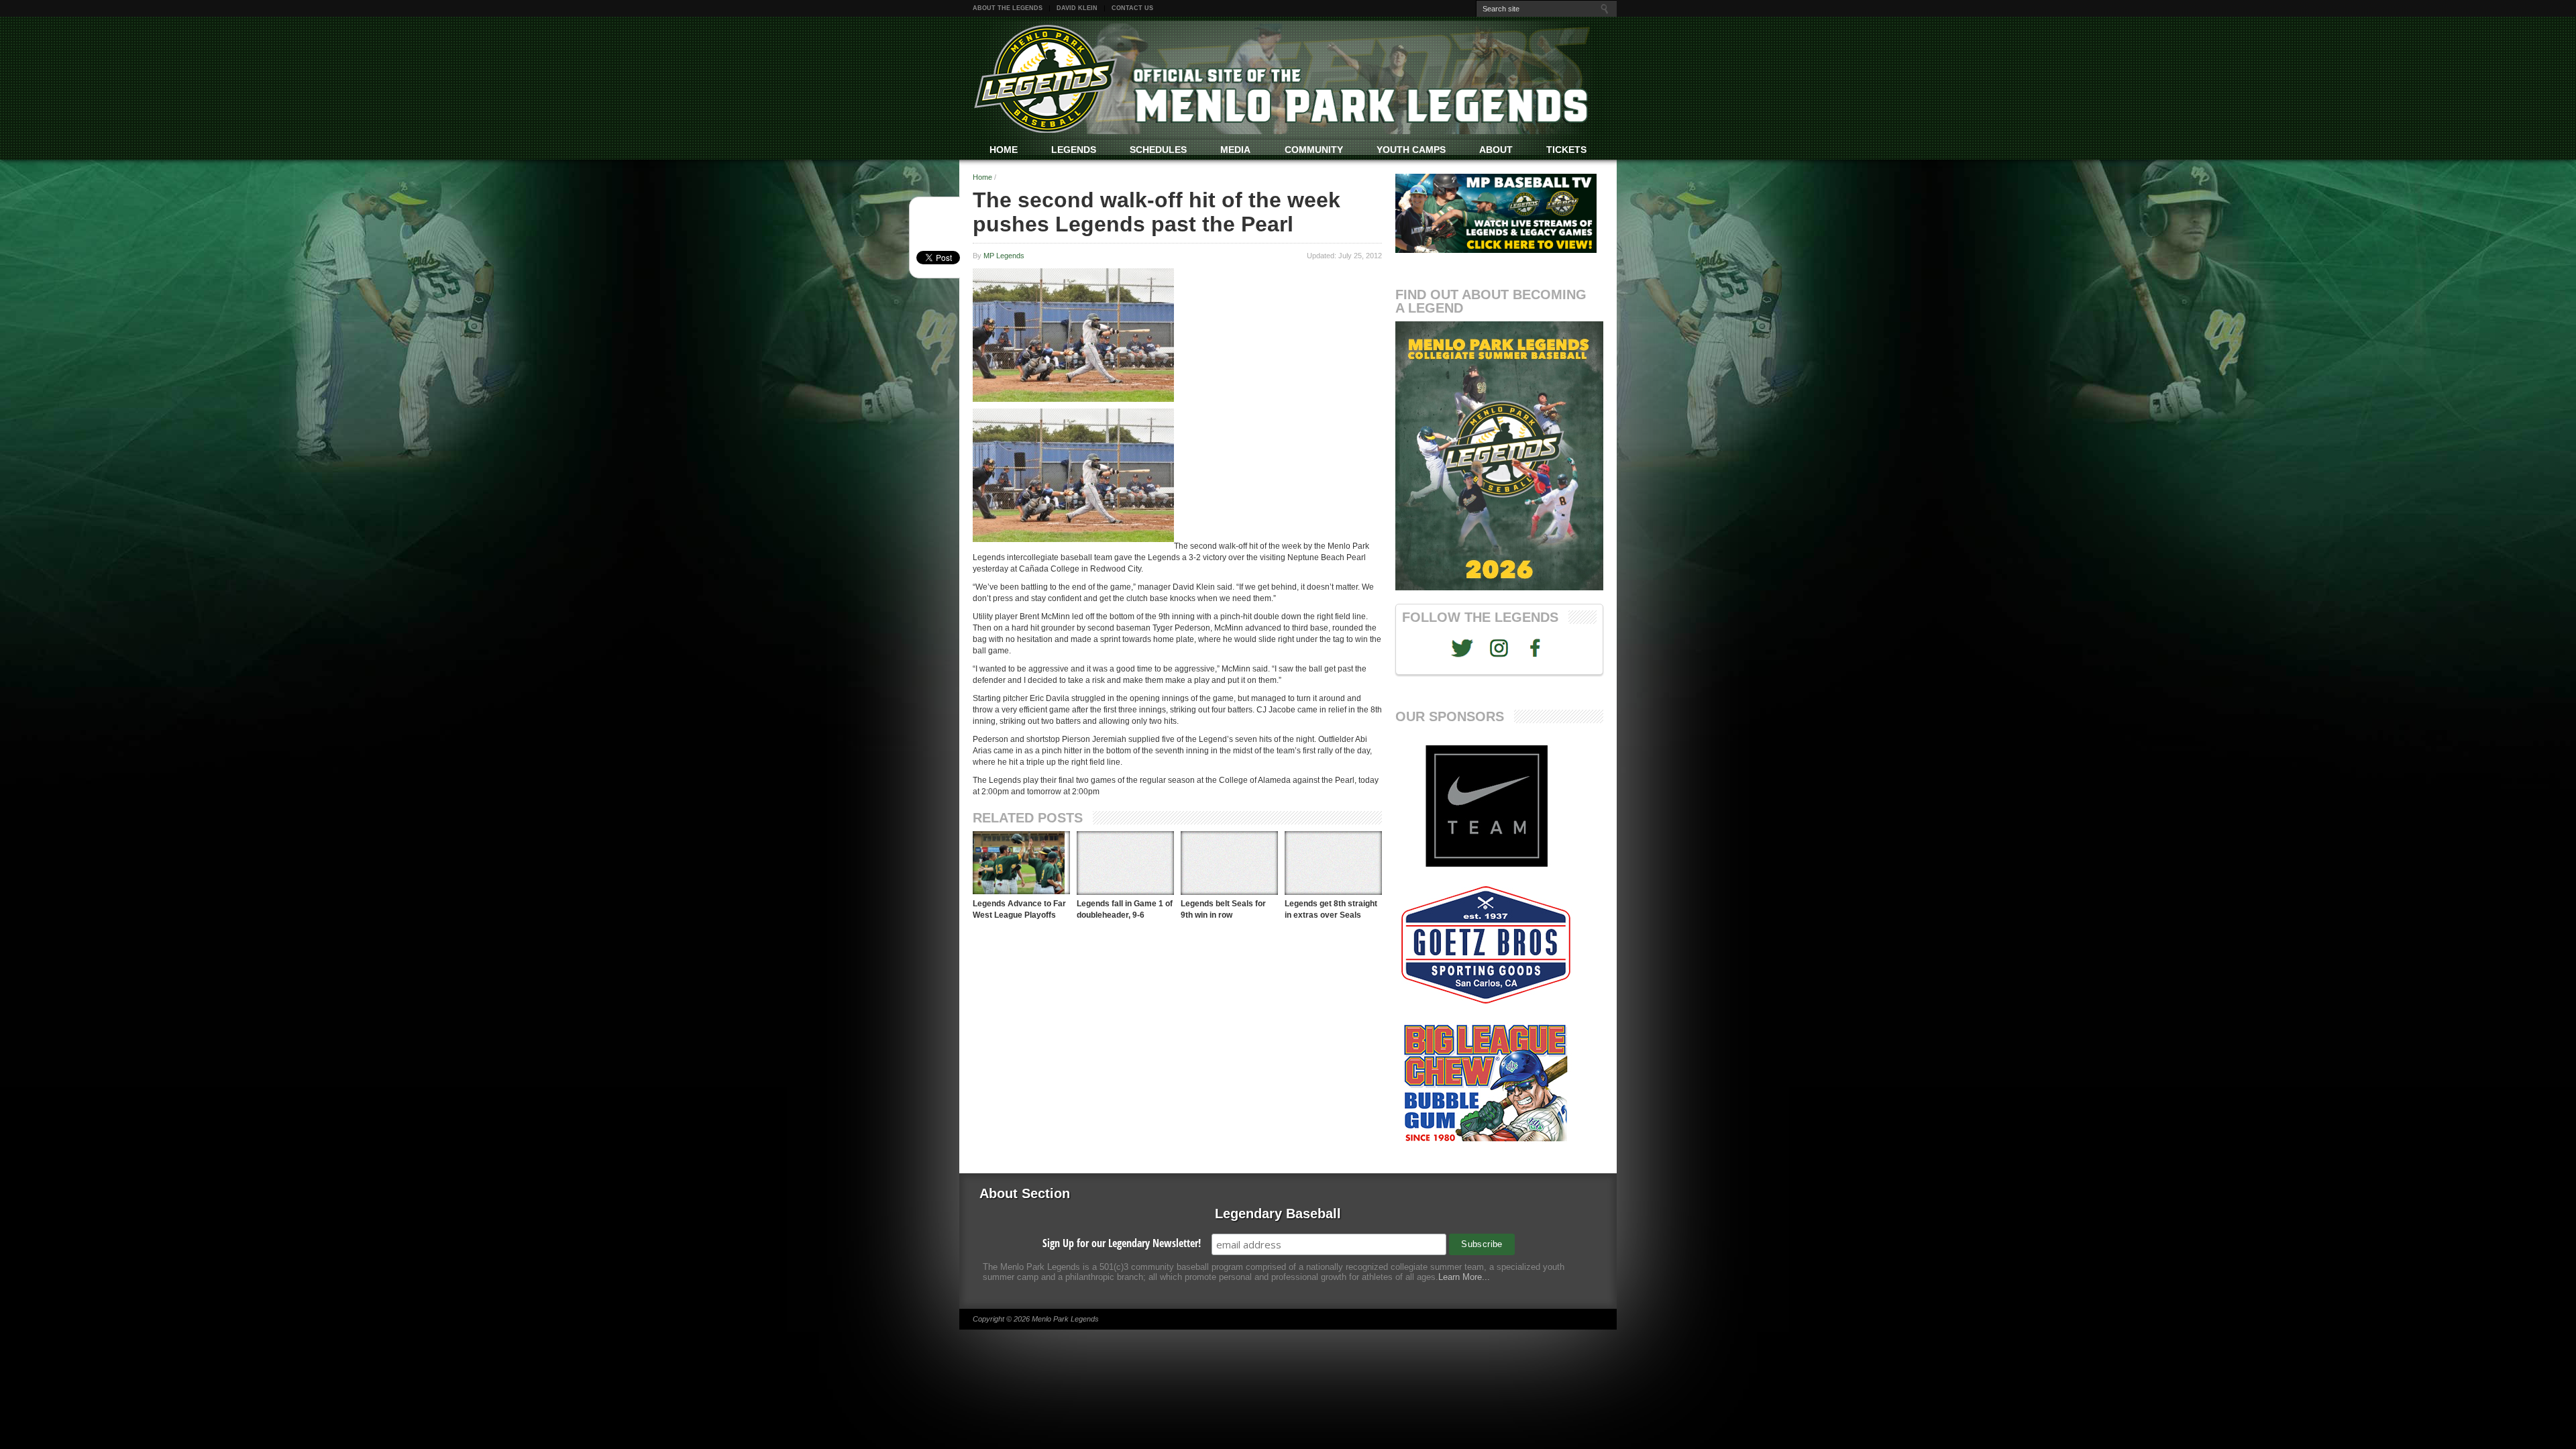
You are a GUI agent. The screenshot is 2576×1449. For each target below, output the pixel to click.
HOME (1004, 150)
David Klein (1077, 8)
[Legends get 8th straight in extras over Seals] (1333, 863)
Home (982, 177)
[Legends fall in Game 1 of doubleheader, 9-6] (1125, 863)
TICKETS (1566, 150)
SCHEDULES (1158, 150)
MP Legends (1004, 256)
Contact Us (1132, 8)
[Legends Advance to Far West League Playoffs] (1021, 863)
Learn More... (1464, 1277)
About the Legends (1008, 8)
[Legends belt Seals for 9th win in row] (1229, 863)
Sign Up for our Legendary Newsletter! (1122, 1243)
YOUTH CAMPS (1411, 150)
